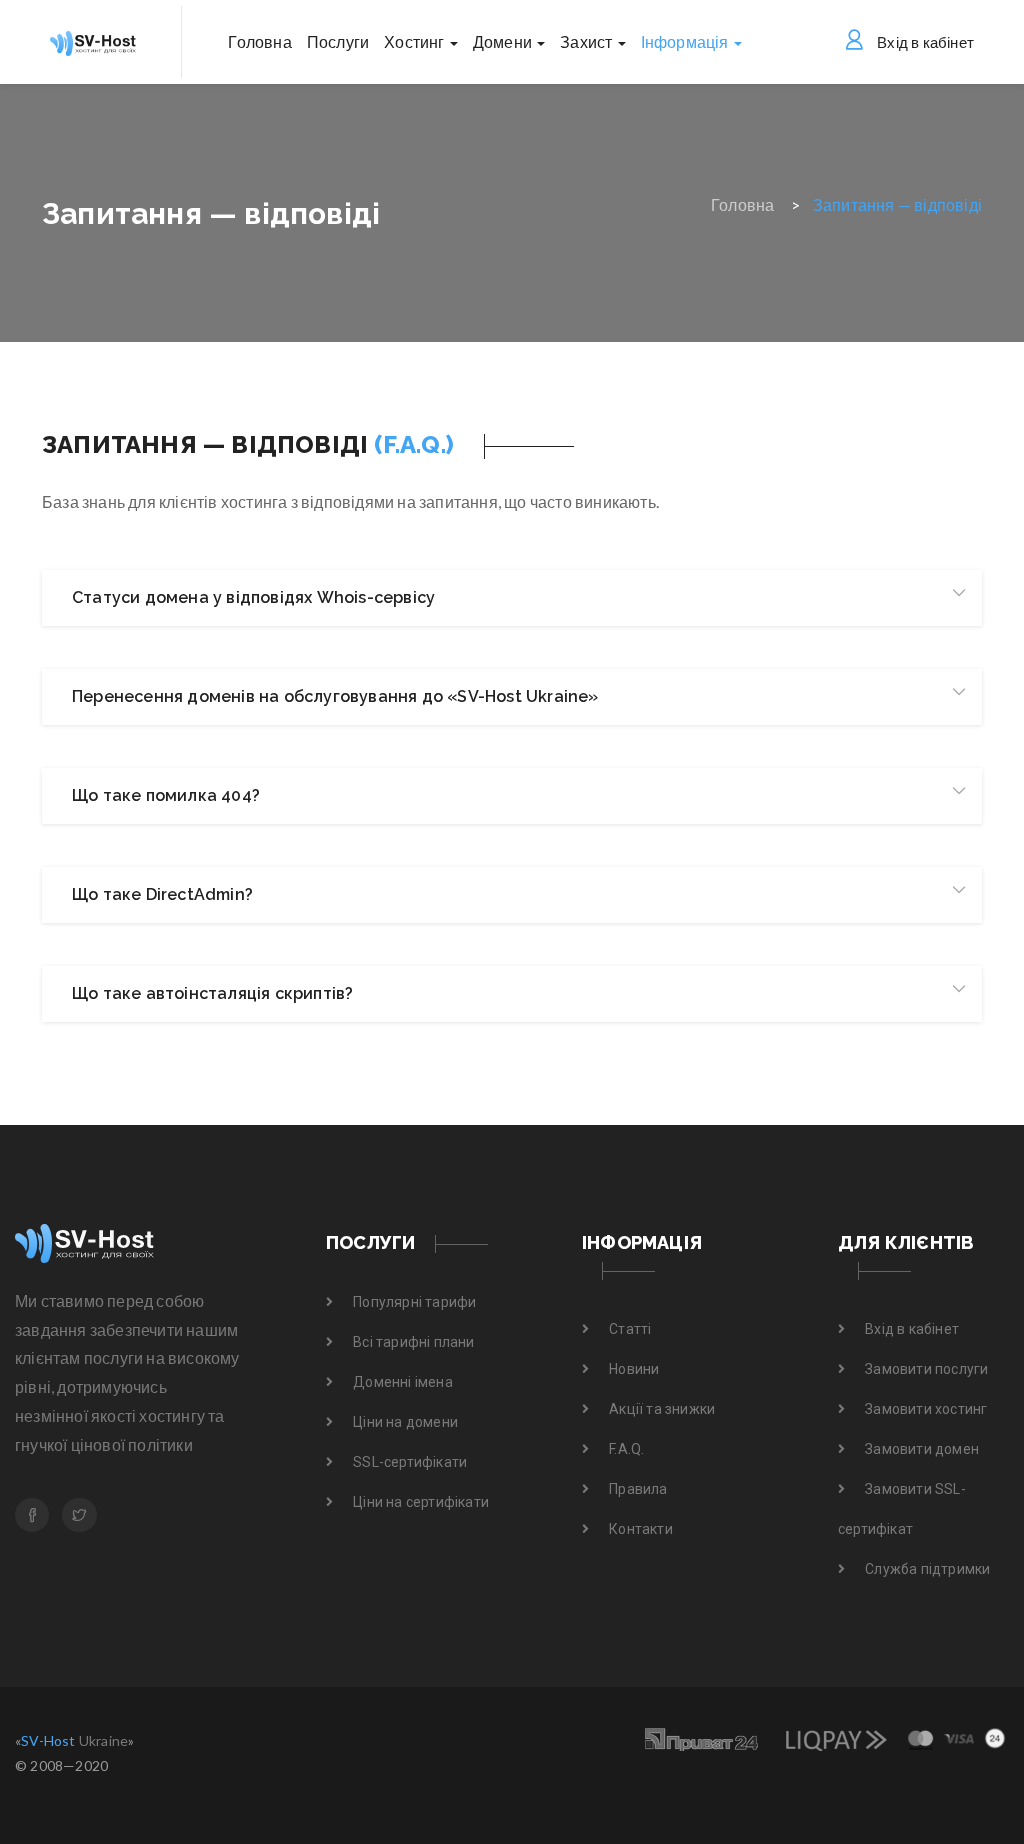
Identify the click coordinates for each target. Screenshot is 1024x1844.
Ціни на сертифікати (421, 1502)
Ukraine (74, 1740)
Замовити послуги (926, 1369)
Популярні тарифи (414, 1302)
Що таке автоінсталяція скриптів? (212, 993)
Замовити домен (922, 1449)
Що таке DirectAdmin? (162, 894)
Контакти (641, 1529)
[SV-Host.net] (128, 1243)
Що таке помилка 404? (166, 795)
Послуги (338, 41)
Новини (634, 1369)
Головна (259, 41)
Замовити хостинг (926, 1409)
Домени (504, 41)
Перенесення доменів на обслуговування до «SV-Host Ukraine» (335, 696)
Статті (630, 1329)
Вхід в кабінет (925, 42)
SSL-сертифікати (410, 1462)
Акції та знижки (662, 1409)
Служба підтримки (927, 1569)
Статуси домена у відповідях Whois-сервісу (253, 597)
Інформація (686, 41)
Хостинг (416, 41)
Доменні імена (403, 1382)
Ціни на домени (405, 1422)
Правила (638, 1489)
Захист (587, 41)
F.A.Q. (626, 1449)
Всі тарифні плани (413, 1342)
